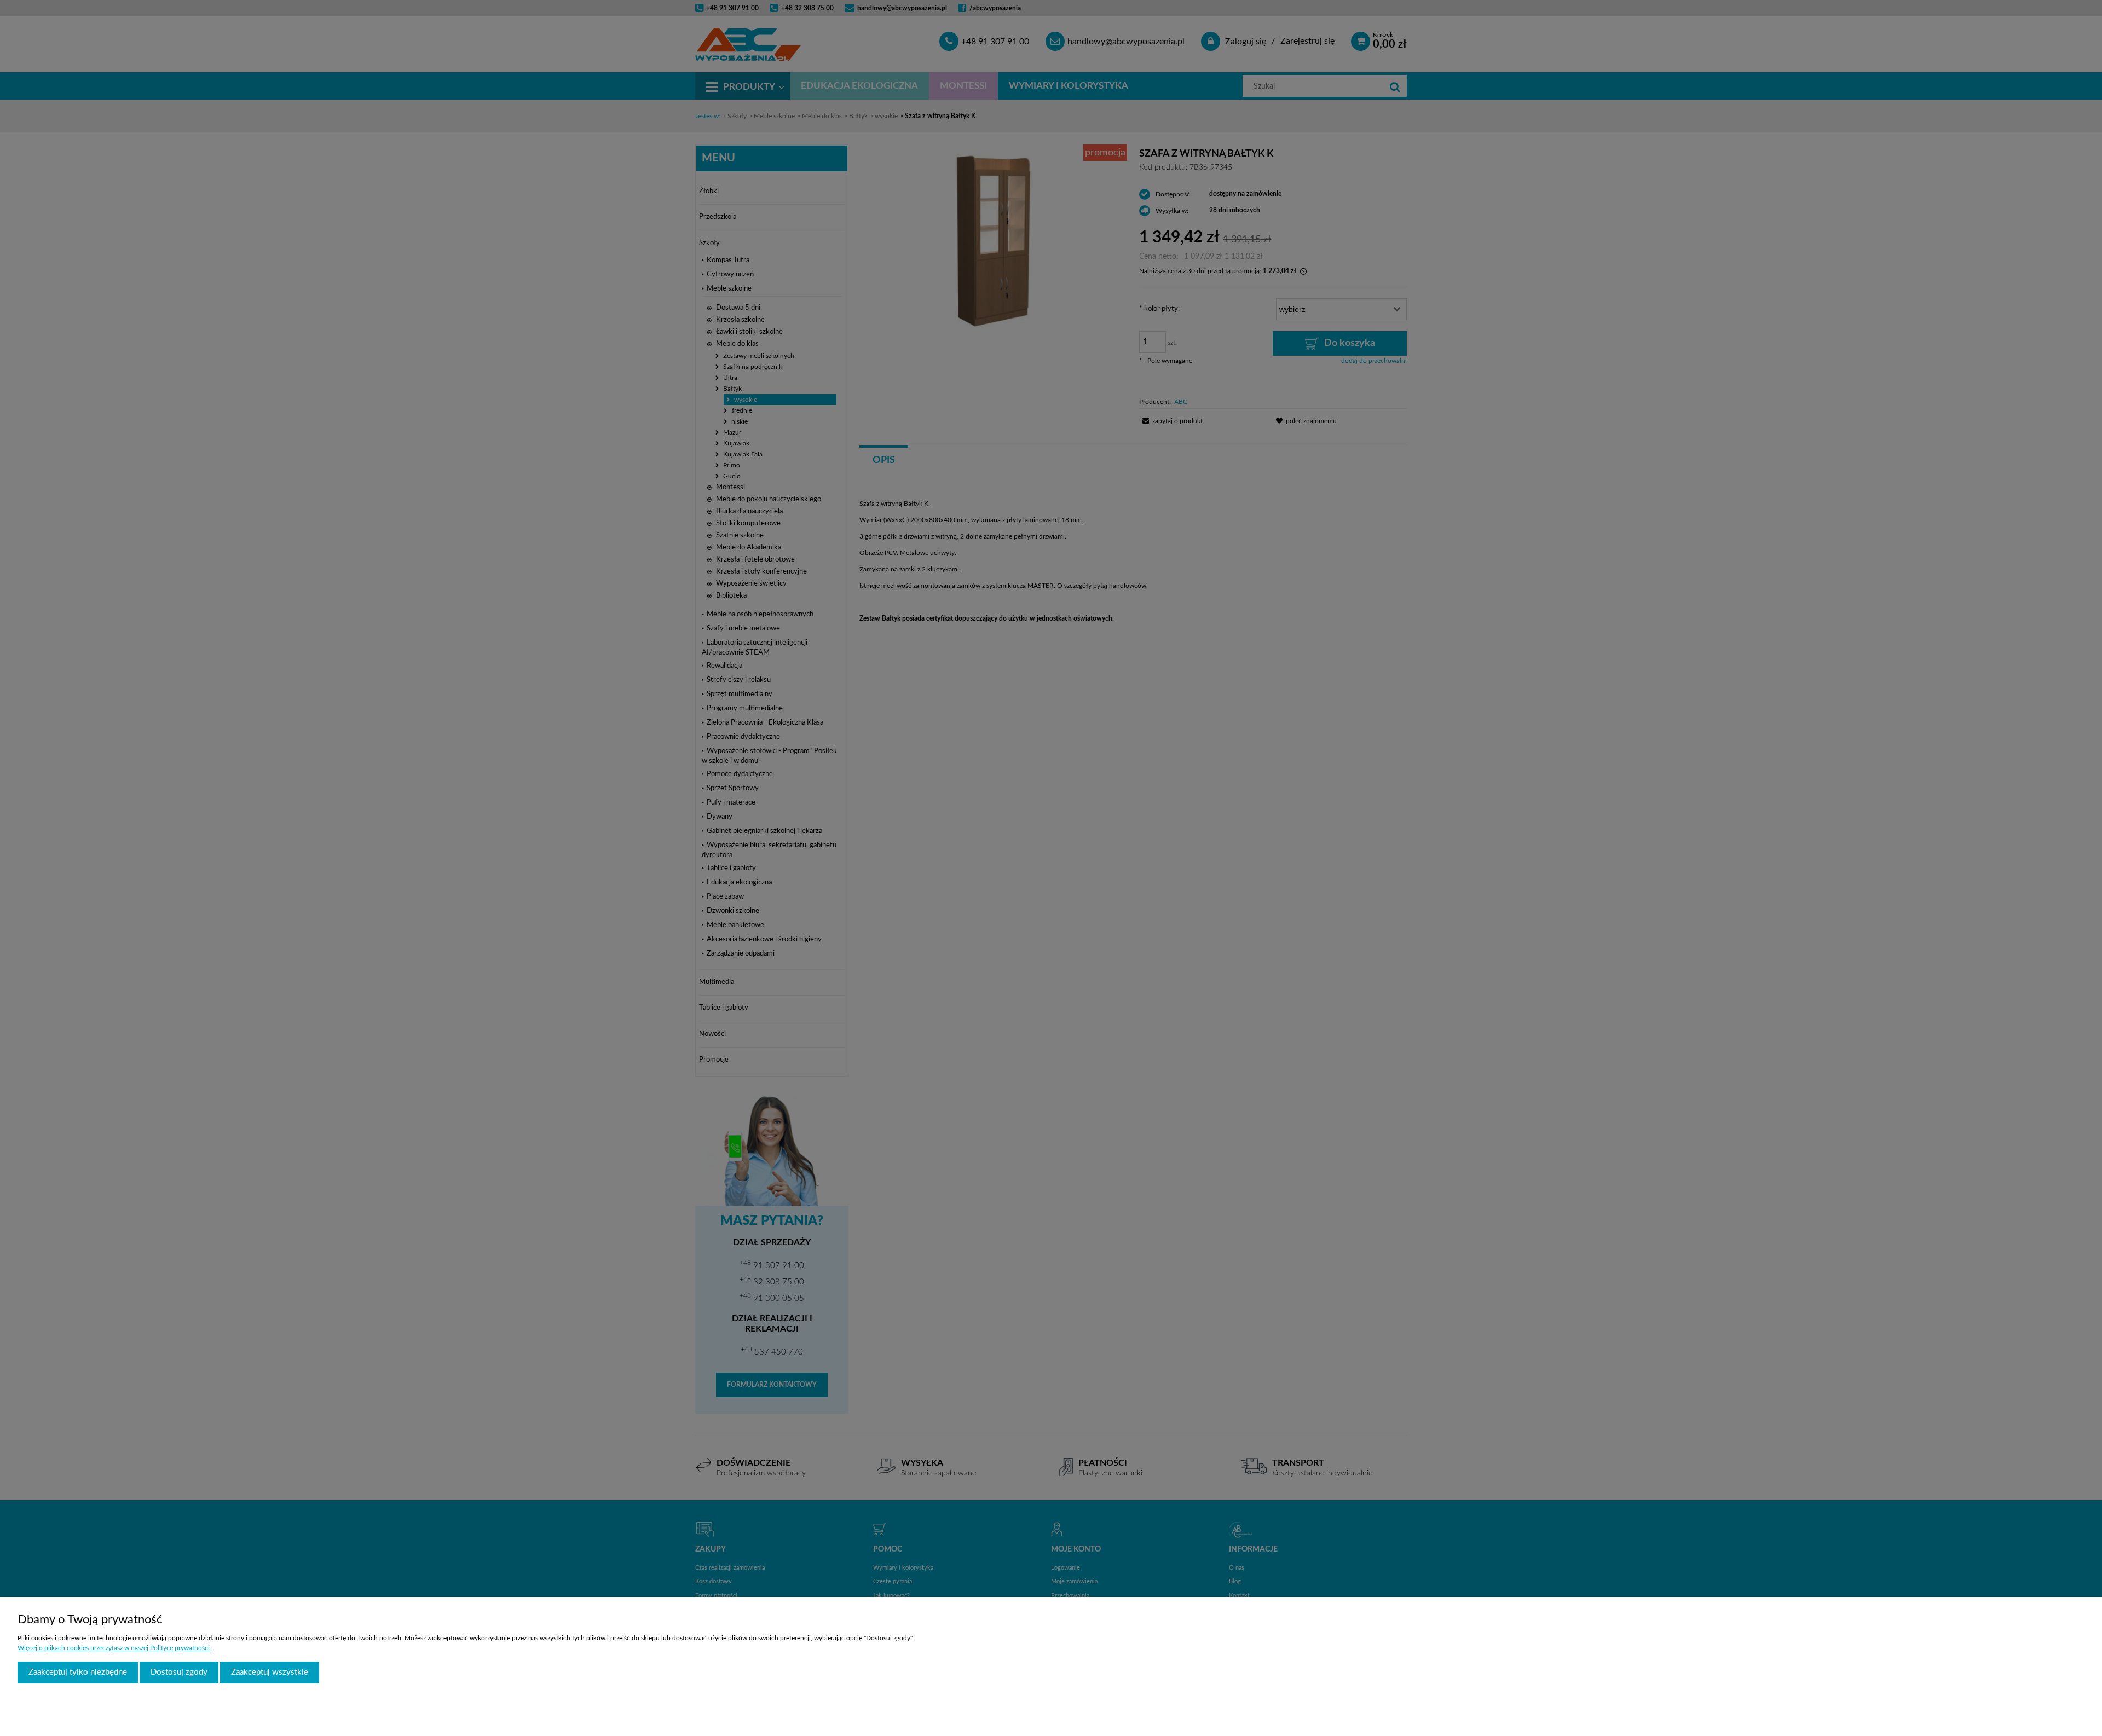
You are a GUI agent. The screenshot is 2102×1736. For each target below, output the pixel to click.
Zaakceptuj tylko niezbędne (78, 1672)
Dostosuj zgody (179, 1672)
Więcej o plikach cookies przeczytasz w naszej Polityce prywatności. (114, 1648)
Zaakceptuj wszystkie (270, 1672)
